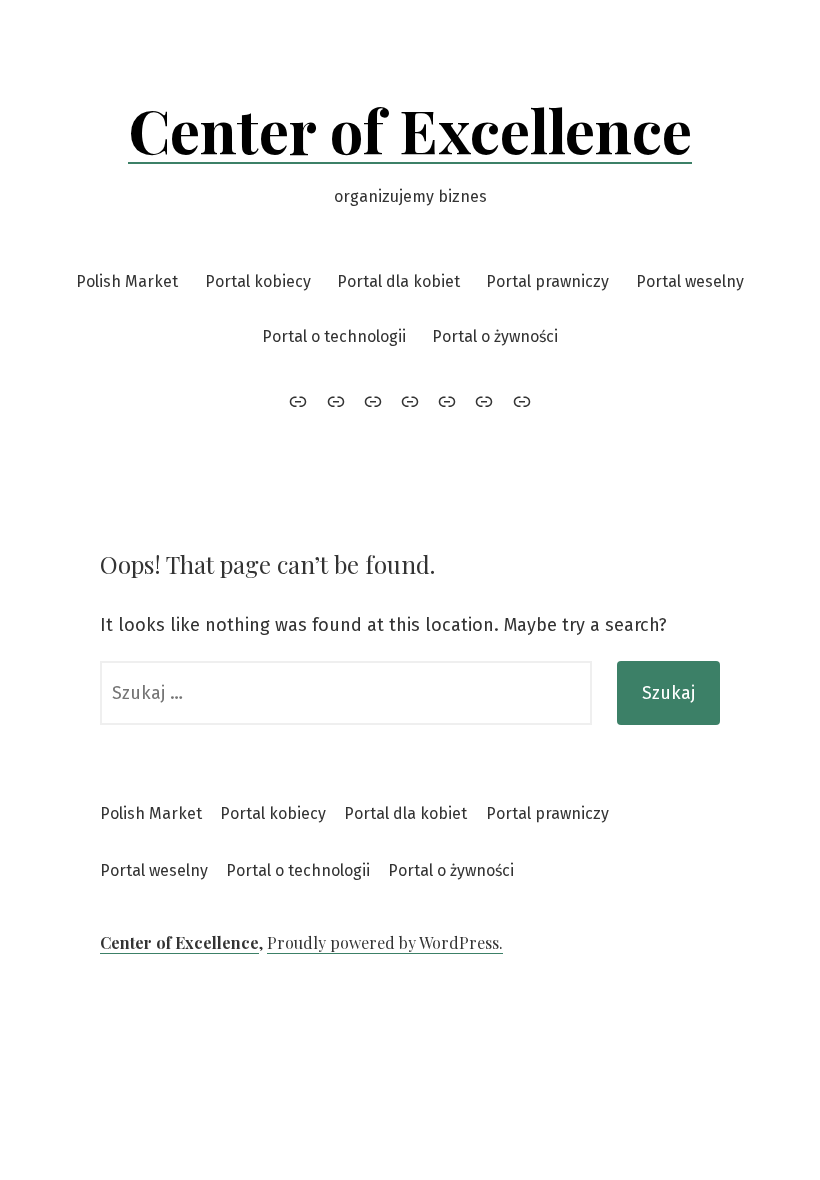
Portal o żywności (495, 336)
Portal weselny (690, 281)
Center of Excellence (410, 129)
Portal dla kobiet (398, 281)
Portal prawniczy (547, 281)
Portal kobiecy (258, 281)
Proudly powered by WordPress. (385, 942)
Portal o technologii (334, 336)
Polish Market (127, 281)
